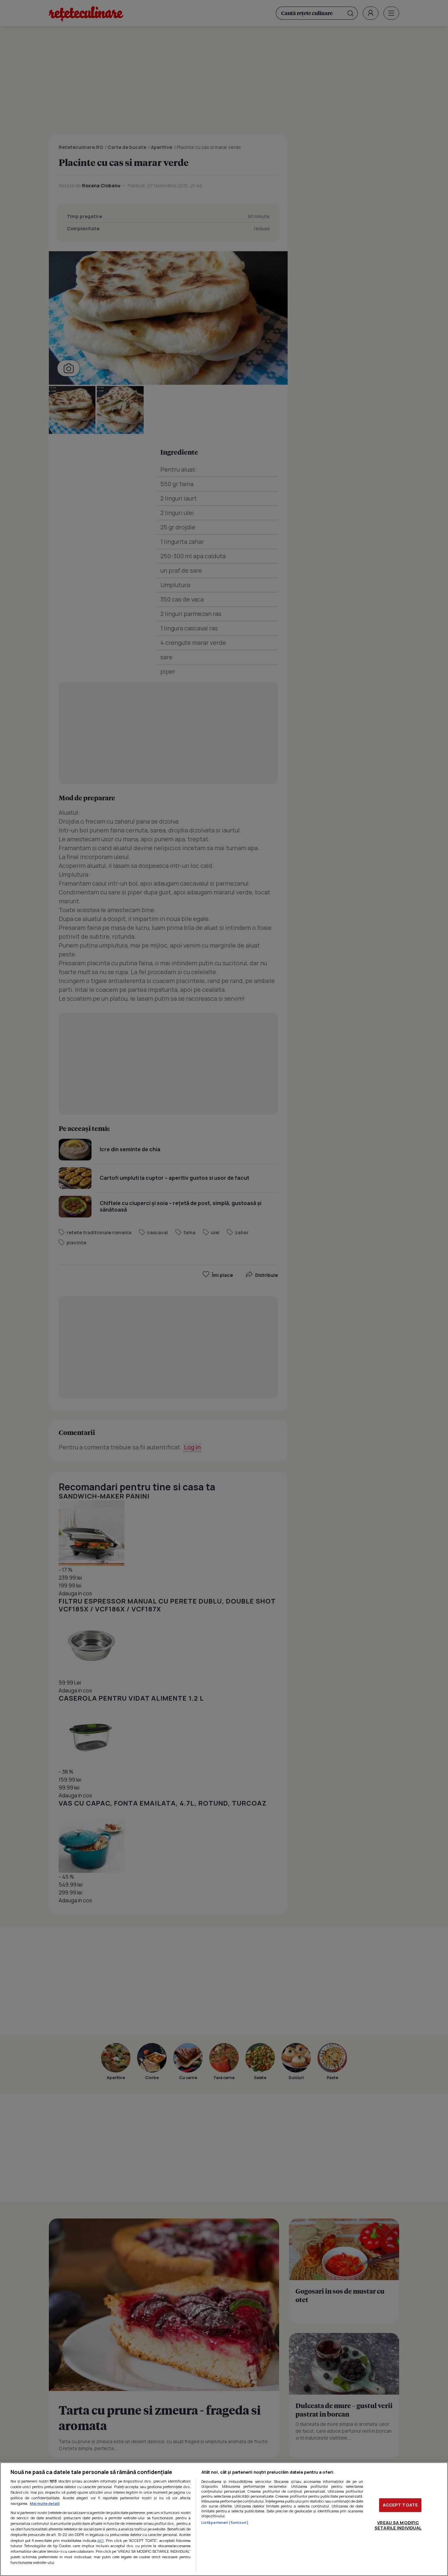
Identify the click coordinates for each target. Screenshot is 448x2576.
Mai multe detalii (45, 2503)
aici (101, 2540)
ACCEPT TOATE (400, 2505)
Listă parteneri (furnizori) (225, 2522)
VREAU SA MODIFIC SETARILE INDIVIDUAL (398, 2525)
